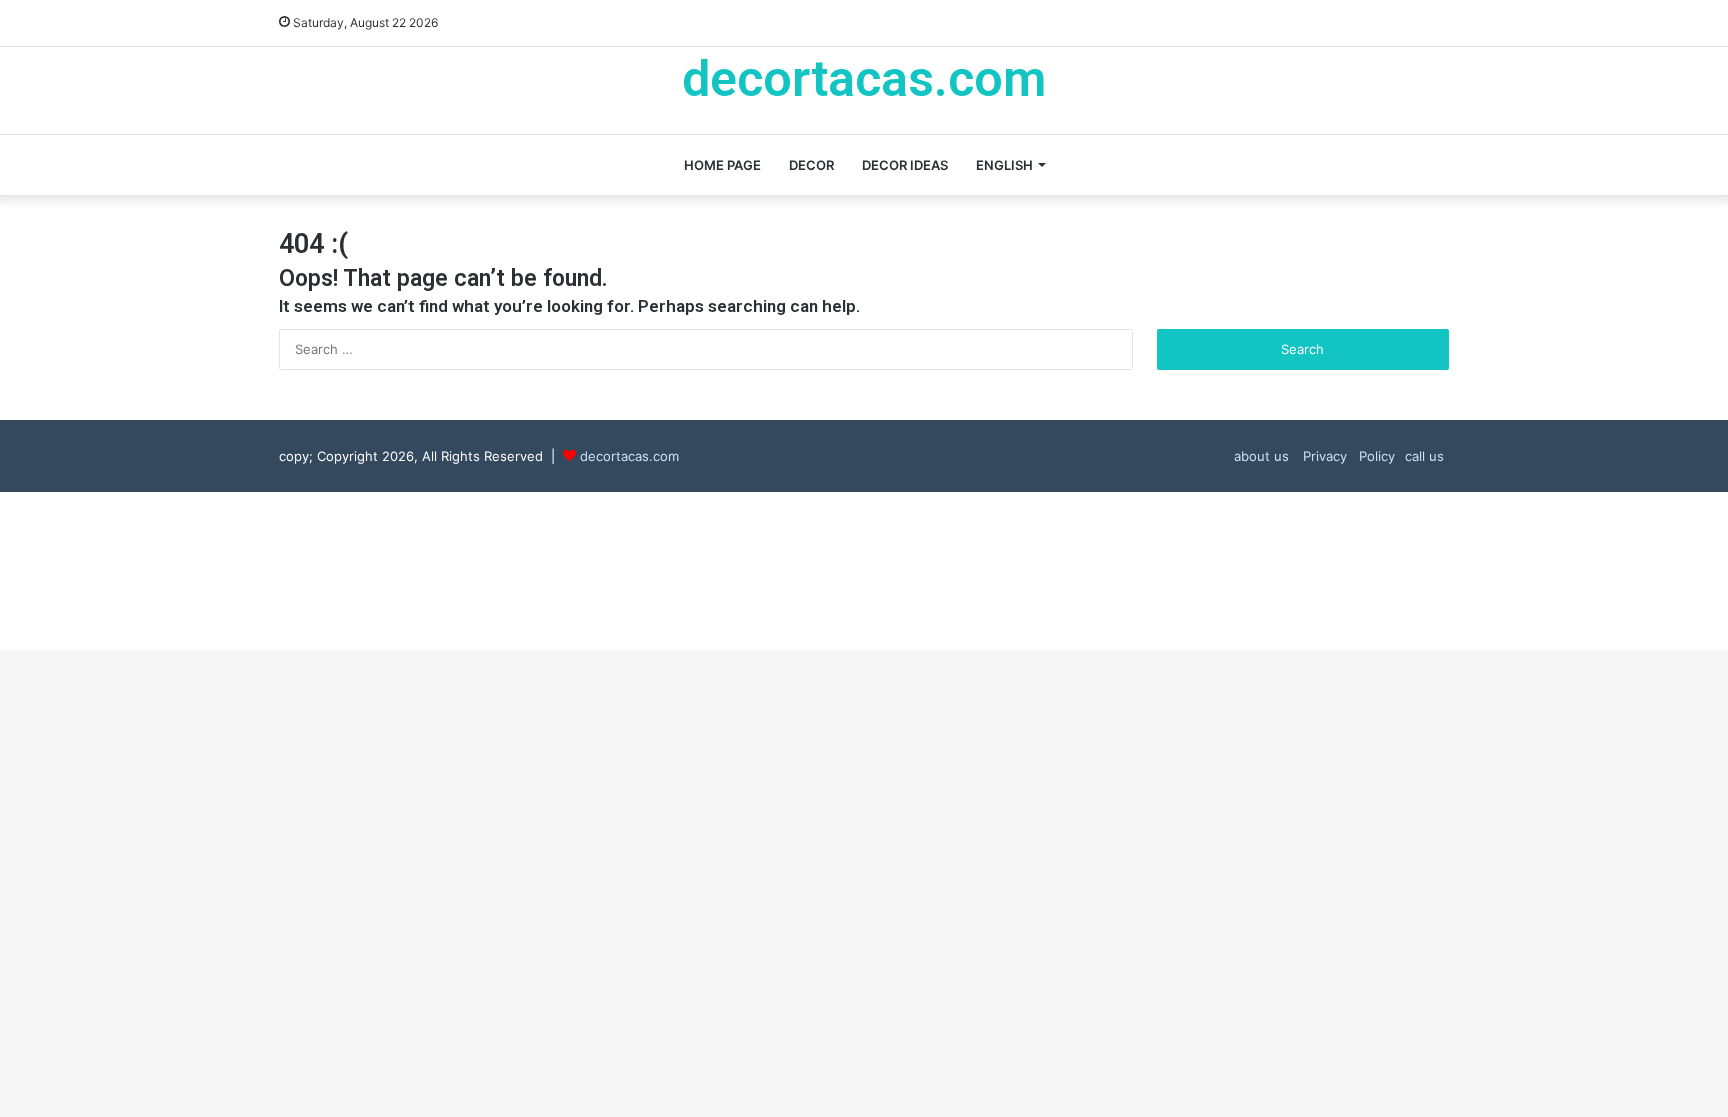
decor (811, 165)
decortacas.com (629, 456)
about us (1261, 456)
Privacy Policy (1347, 456)
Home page (722, 165)
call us (1424, 456)
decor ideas (905, 165)
